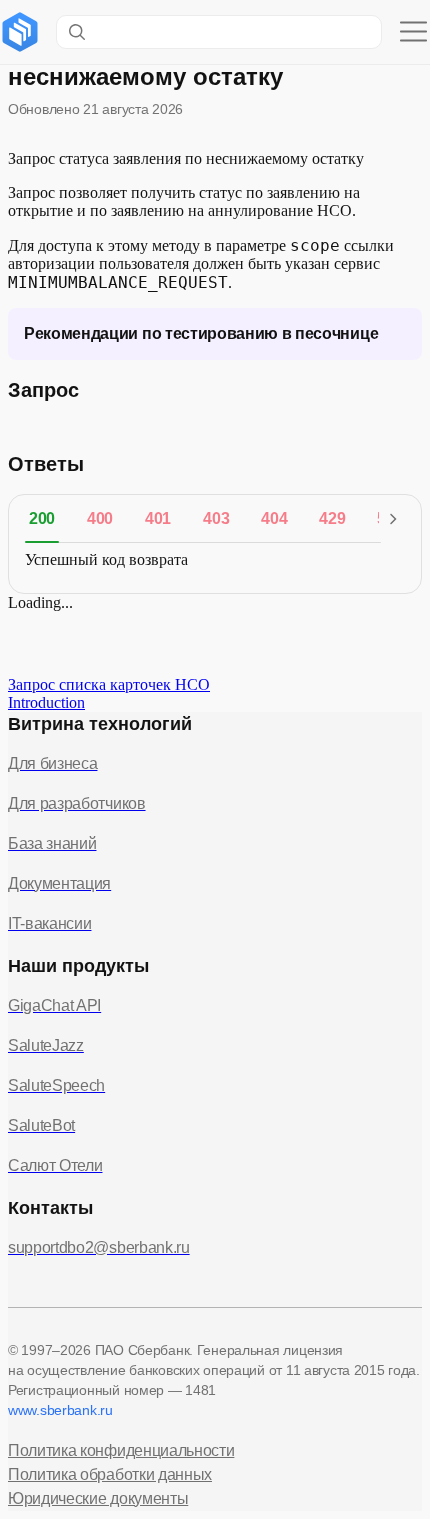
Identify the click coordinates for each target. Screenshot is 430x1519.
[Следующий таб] (393, 519)
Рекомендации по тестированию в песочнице (201, 333)
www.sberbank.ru (60, 1410)
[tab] (42, 519)
